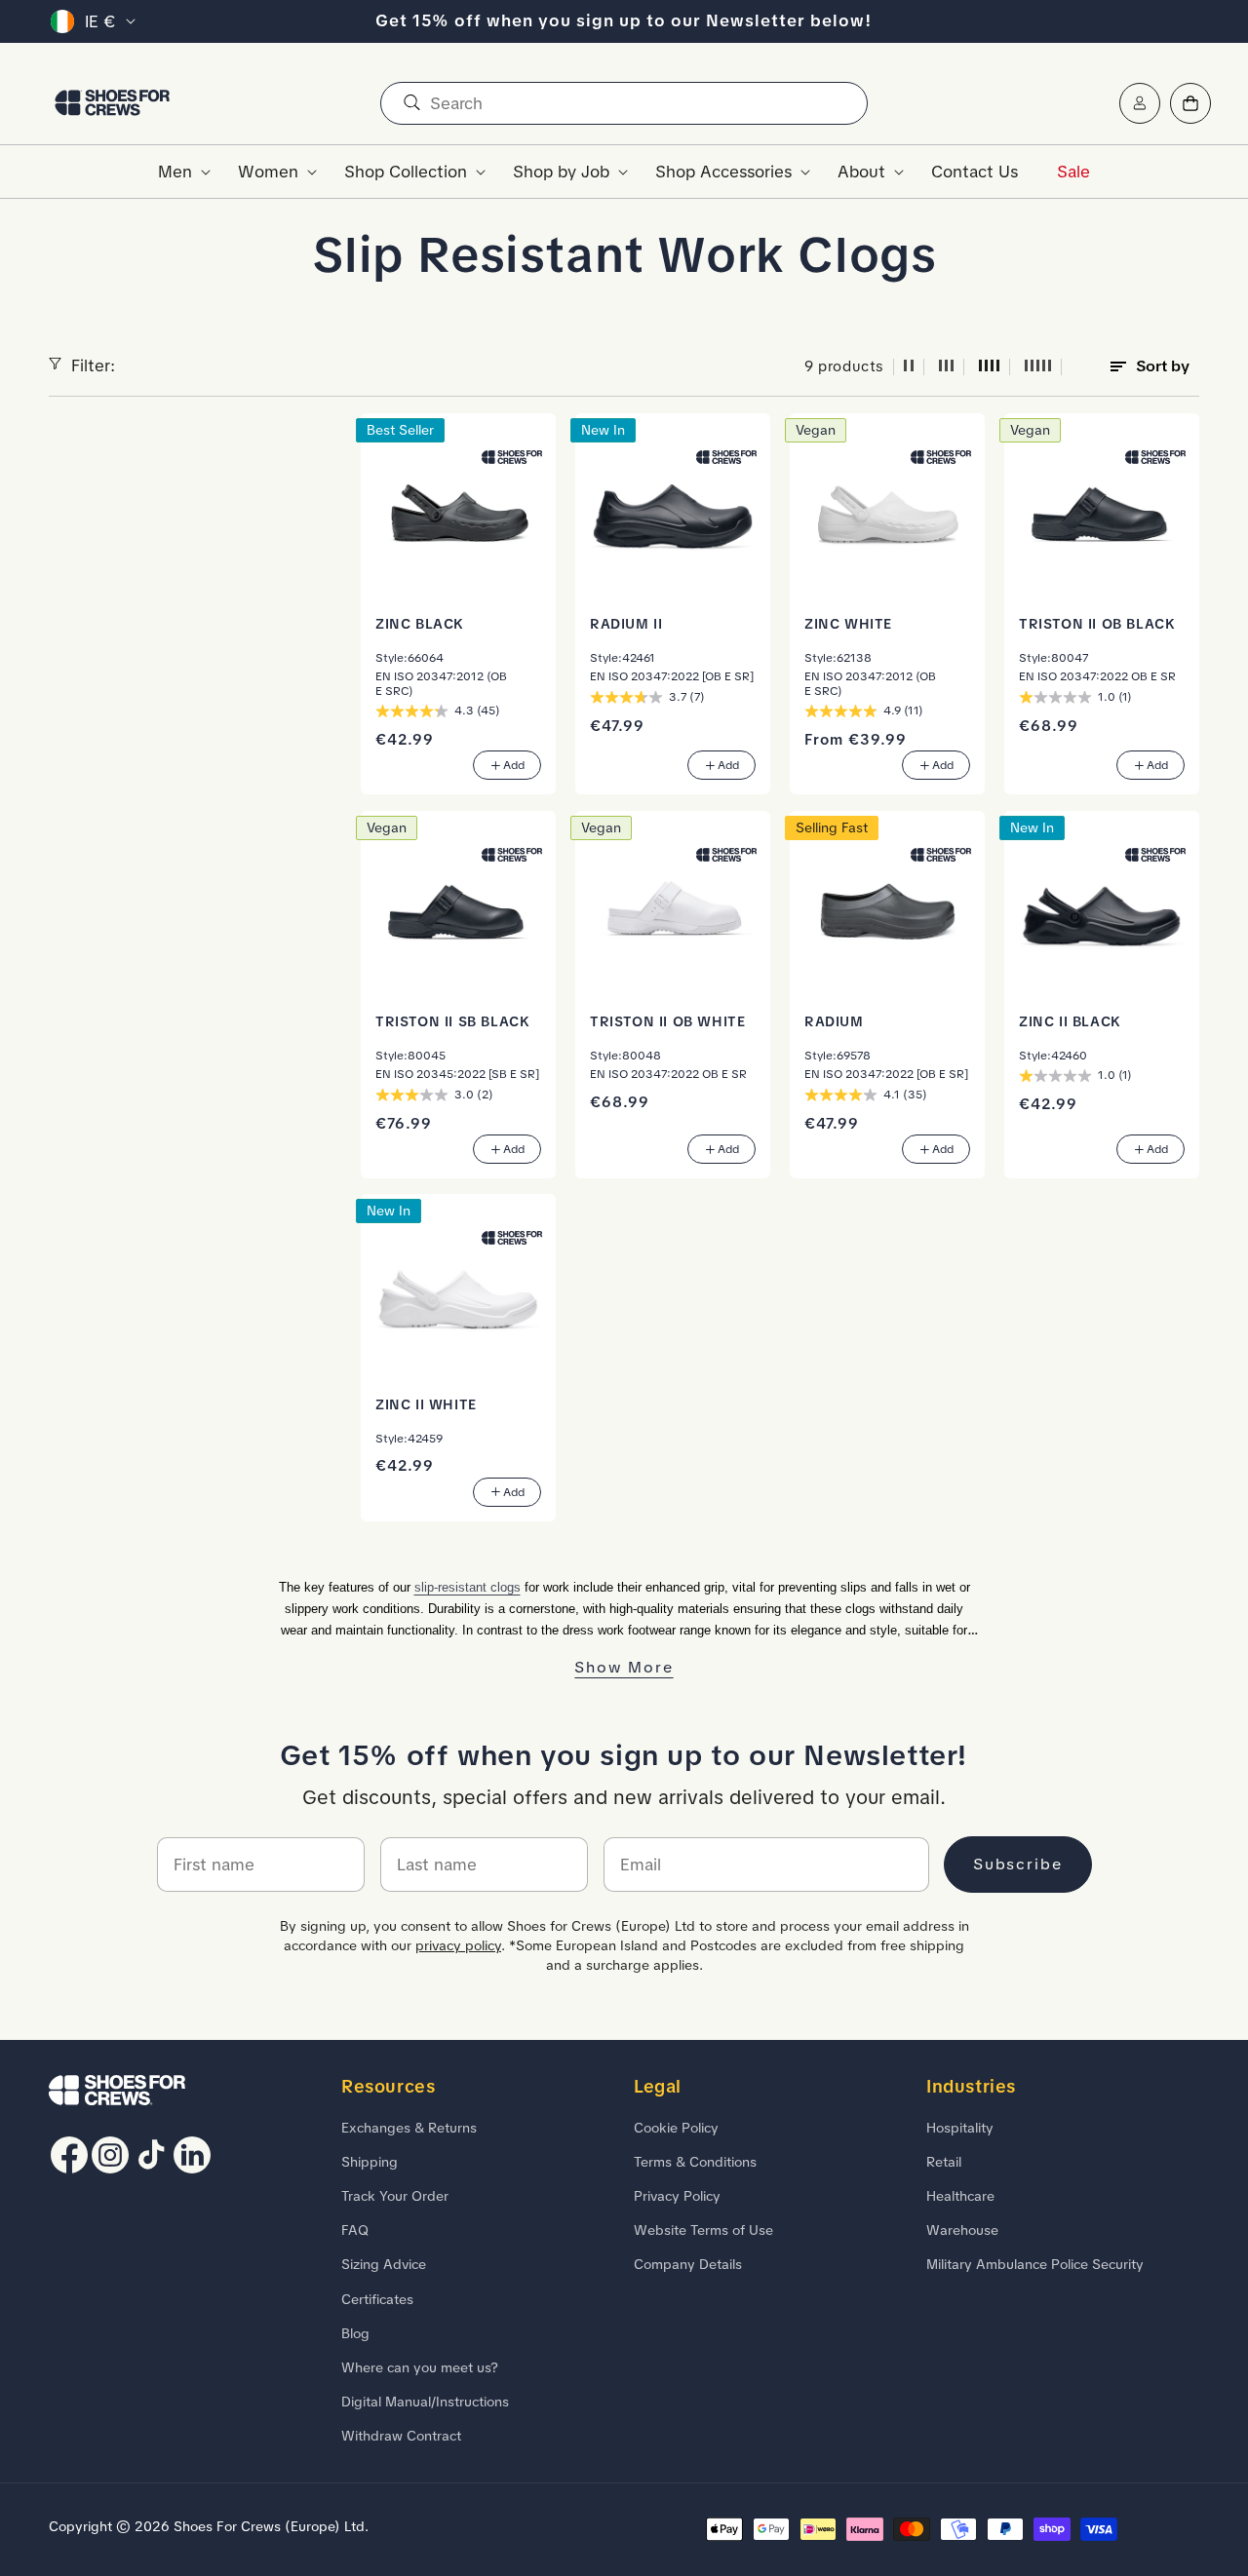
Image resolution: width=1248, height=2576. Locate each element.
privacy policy (458, 1945)
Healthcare (960, 2196)
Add (514, 766)
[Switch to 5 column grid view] (1038, 367)
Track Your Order (395, 2196)
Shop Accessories (723, 172)
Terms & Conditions (695, 2161)
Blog (355, 2332)
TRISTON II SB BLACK (452, 1021)
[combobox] (624, 103)
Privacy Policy (677, 2196)
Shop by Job (561, 172)
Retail (944, 2161)
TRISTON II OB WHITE (667, 1021)
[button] (178, 172)
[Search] (411, 103)
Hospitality (960, 2127)
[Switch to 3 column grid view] (947, 367)
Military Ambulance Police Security (1035, 2264)
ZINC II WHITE (426, 1404)
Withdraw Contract (401, 2436)
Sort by (1163, 366)
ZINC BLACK (420, 624)
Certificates (377, 2298)
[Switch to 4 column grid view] (990, 367)
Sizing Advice (384, 2264)
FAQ (355, 2230)
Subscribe (1018, 1864)
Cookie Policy (676, 2127)
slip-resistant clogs (468, 1587)
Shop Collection (406, 172)
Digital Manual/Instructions (425, 2402)
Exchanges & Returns (409, 2127)
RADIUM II (626, 624)
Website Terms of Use (703, 2230)
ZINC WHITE (848, 624)
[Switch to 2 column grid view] (909, 367)
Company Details (688, 2264)
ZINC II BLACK (1070, 1021)
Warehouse (962, 2230)
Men (175, 172)
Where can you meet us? (420, 2366)
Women (268, 172)
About (861, 172)
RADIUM (834, 1021)
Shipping (370, 2161)
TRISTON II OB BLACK (1097, 624)
